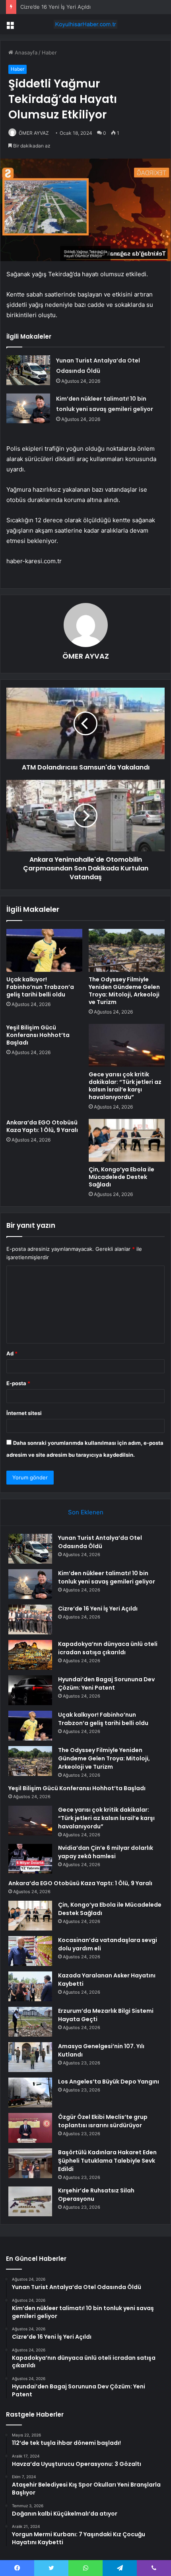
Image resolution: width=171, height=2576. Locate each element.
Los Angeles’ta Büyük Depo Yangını (109, 2082)
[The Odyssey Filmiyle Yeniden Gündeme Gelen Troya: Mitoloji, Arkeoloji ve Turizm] (127, 950)
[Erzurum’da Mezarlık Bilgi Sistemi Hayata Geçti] (30, 2022)
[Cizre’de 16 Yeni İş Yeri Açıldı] (30, 1619)
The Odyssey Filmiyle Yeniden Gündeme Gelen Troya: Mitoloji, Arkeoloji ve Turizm (124, 991)
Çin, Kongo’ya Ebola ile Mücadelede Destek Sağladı (121, 1177)
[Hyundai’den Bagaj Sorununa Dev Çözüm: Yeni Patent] (30, 1690)
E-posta (18, 1383)
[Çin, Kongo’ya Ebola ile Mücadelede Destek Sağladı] (127, 1140)
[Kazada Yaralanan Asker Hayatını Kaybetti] (30, 1986)
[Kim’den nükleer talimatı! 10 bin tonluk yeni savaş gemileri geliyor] (28, 408)
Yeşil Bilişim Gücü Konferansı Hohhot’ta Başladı (38, 1035)
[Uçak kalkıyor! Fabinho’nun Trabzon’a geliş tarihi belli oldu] (44, 950)
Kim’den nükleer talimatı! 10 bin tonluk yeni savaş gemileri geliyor (107, 1577)
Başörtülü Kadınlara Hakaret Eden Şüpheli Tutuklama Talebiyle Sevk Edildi (107, 2161)
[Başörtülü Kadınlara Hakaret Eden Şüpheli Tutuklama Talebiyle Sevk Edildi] (30, 2163)
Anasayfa (25, 52)
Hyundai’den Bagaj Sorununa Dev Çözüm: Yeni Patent (106, 1683)
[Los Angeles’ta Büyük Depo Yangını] (30, 2092)
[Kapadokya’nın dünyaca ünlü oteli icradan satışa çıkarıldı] (30, 1655)
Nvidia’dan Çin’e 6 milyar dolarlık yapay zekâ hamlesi (106, 1852)
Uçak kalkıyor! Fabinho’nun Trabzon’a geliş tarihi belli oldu (40, 987)
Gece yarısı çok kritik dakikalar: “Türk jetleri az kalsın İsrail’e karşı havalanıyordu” (125, 1086)
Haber (49, 52)
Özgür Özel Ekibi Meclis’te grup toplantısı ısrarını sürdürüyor (103, 2121)
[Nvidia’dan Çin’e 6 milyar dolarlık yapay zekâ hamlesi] (30, 1859)
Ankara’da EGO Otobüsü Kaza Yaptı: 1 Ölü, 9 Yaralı (42, 1126)
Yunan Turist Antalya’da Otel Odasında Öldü (100, 1542)
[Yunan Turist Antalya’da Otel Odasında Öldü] (28, 370)
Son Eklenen (86, 1512)
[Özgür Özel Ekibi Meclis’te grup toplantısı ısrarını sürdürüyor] (30, 2128)
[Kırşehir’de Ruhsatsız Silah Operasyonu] (30, 2201)
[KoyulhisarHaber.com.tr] (85, 24)
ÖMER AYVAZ (34, 133)
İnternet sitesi (24, 1413)
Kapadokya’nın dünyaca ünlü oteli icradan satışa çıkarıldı (108, 1648)
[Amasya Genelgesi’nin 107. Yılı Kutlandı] (30, 2057)
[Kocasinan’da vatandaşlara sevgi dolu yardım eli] (30, 1951)
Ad (12, 1353)
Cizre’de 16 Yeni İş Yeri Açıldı (55, 7)
